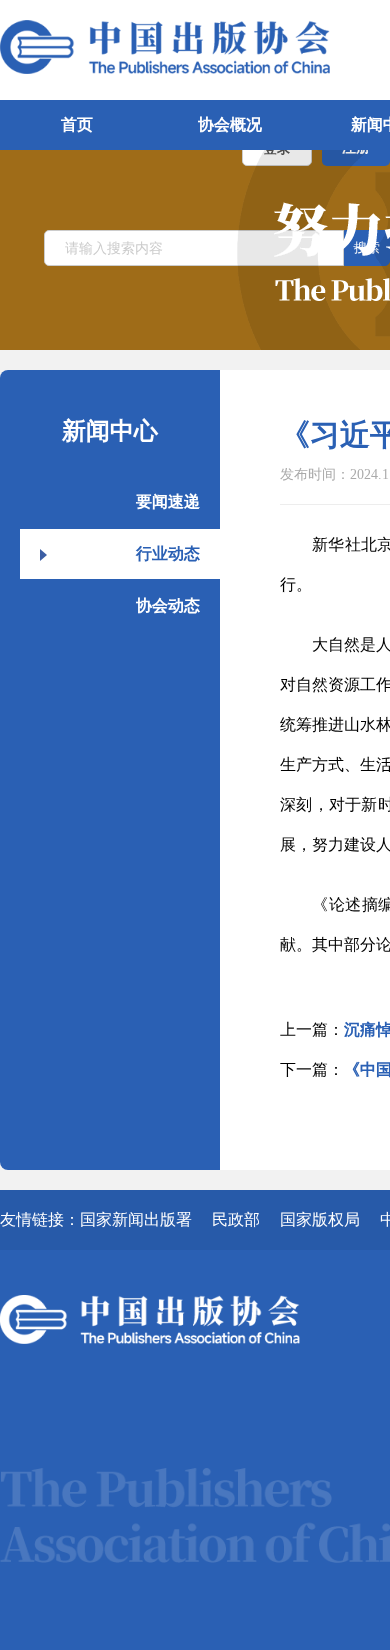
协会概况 (230, 124)
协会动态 (168, 605)
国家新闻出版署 (136, 1219)
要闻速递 (168, 501)
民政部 (236, 1219)
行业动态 (168, 553)
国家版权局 (320, 1219)
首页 (77, 124)
